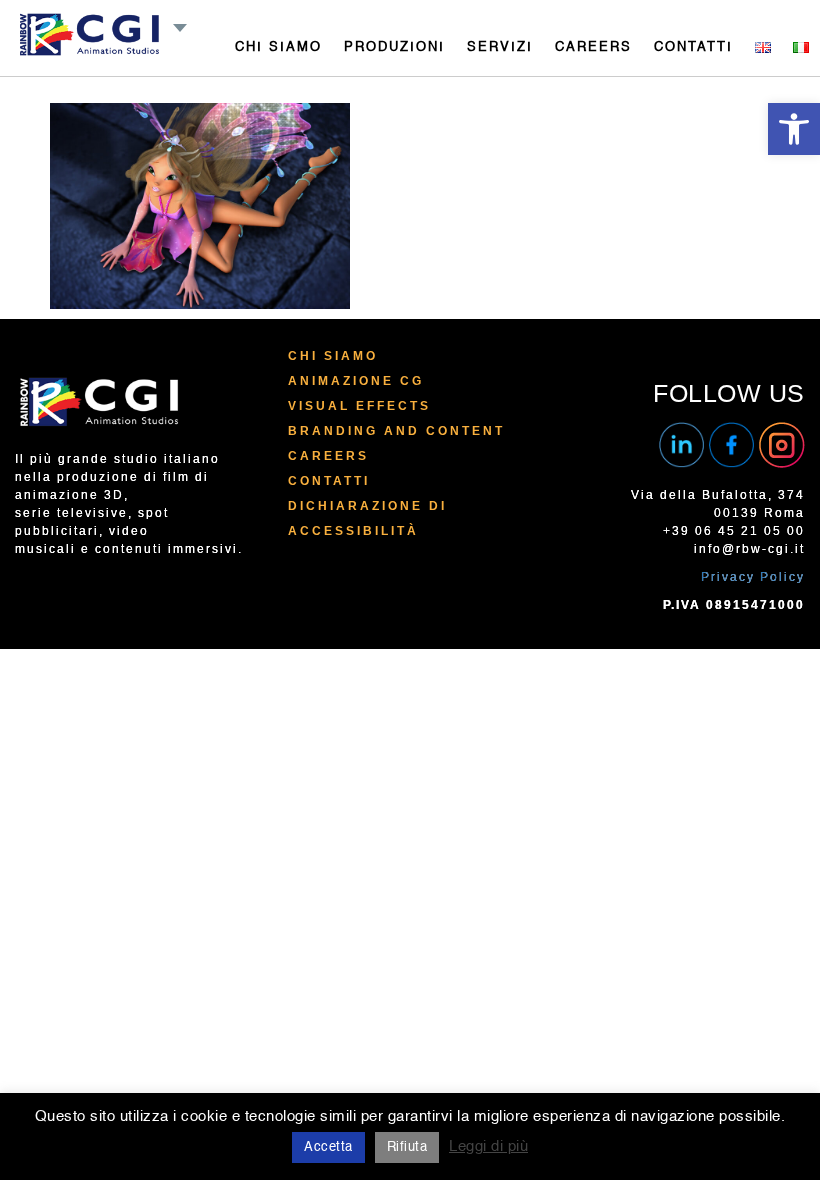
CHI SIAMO (278, 47)
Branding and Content (396, 431)
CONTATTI (693, 47)
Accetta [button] (328, 1147)
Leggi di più (488, 1146)
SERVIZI (500, 47)
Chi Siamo (333, 356)
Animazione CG (356, 381)
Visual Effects (359, 406)
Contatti (329, 481)
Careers (328, 456)
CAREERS (593, 47)
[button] (794, 129)
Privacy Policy (753, 577)
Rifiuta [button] (407, 1147)
